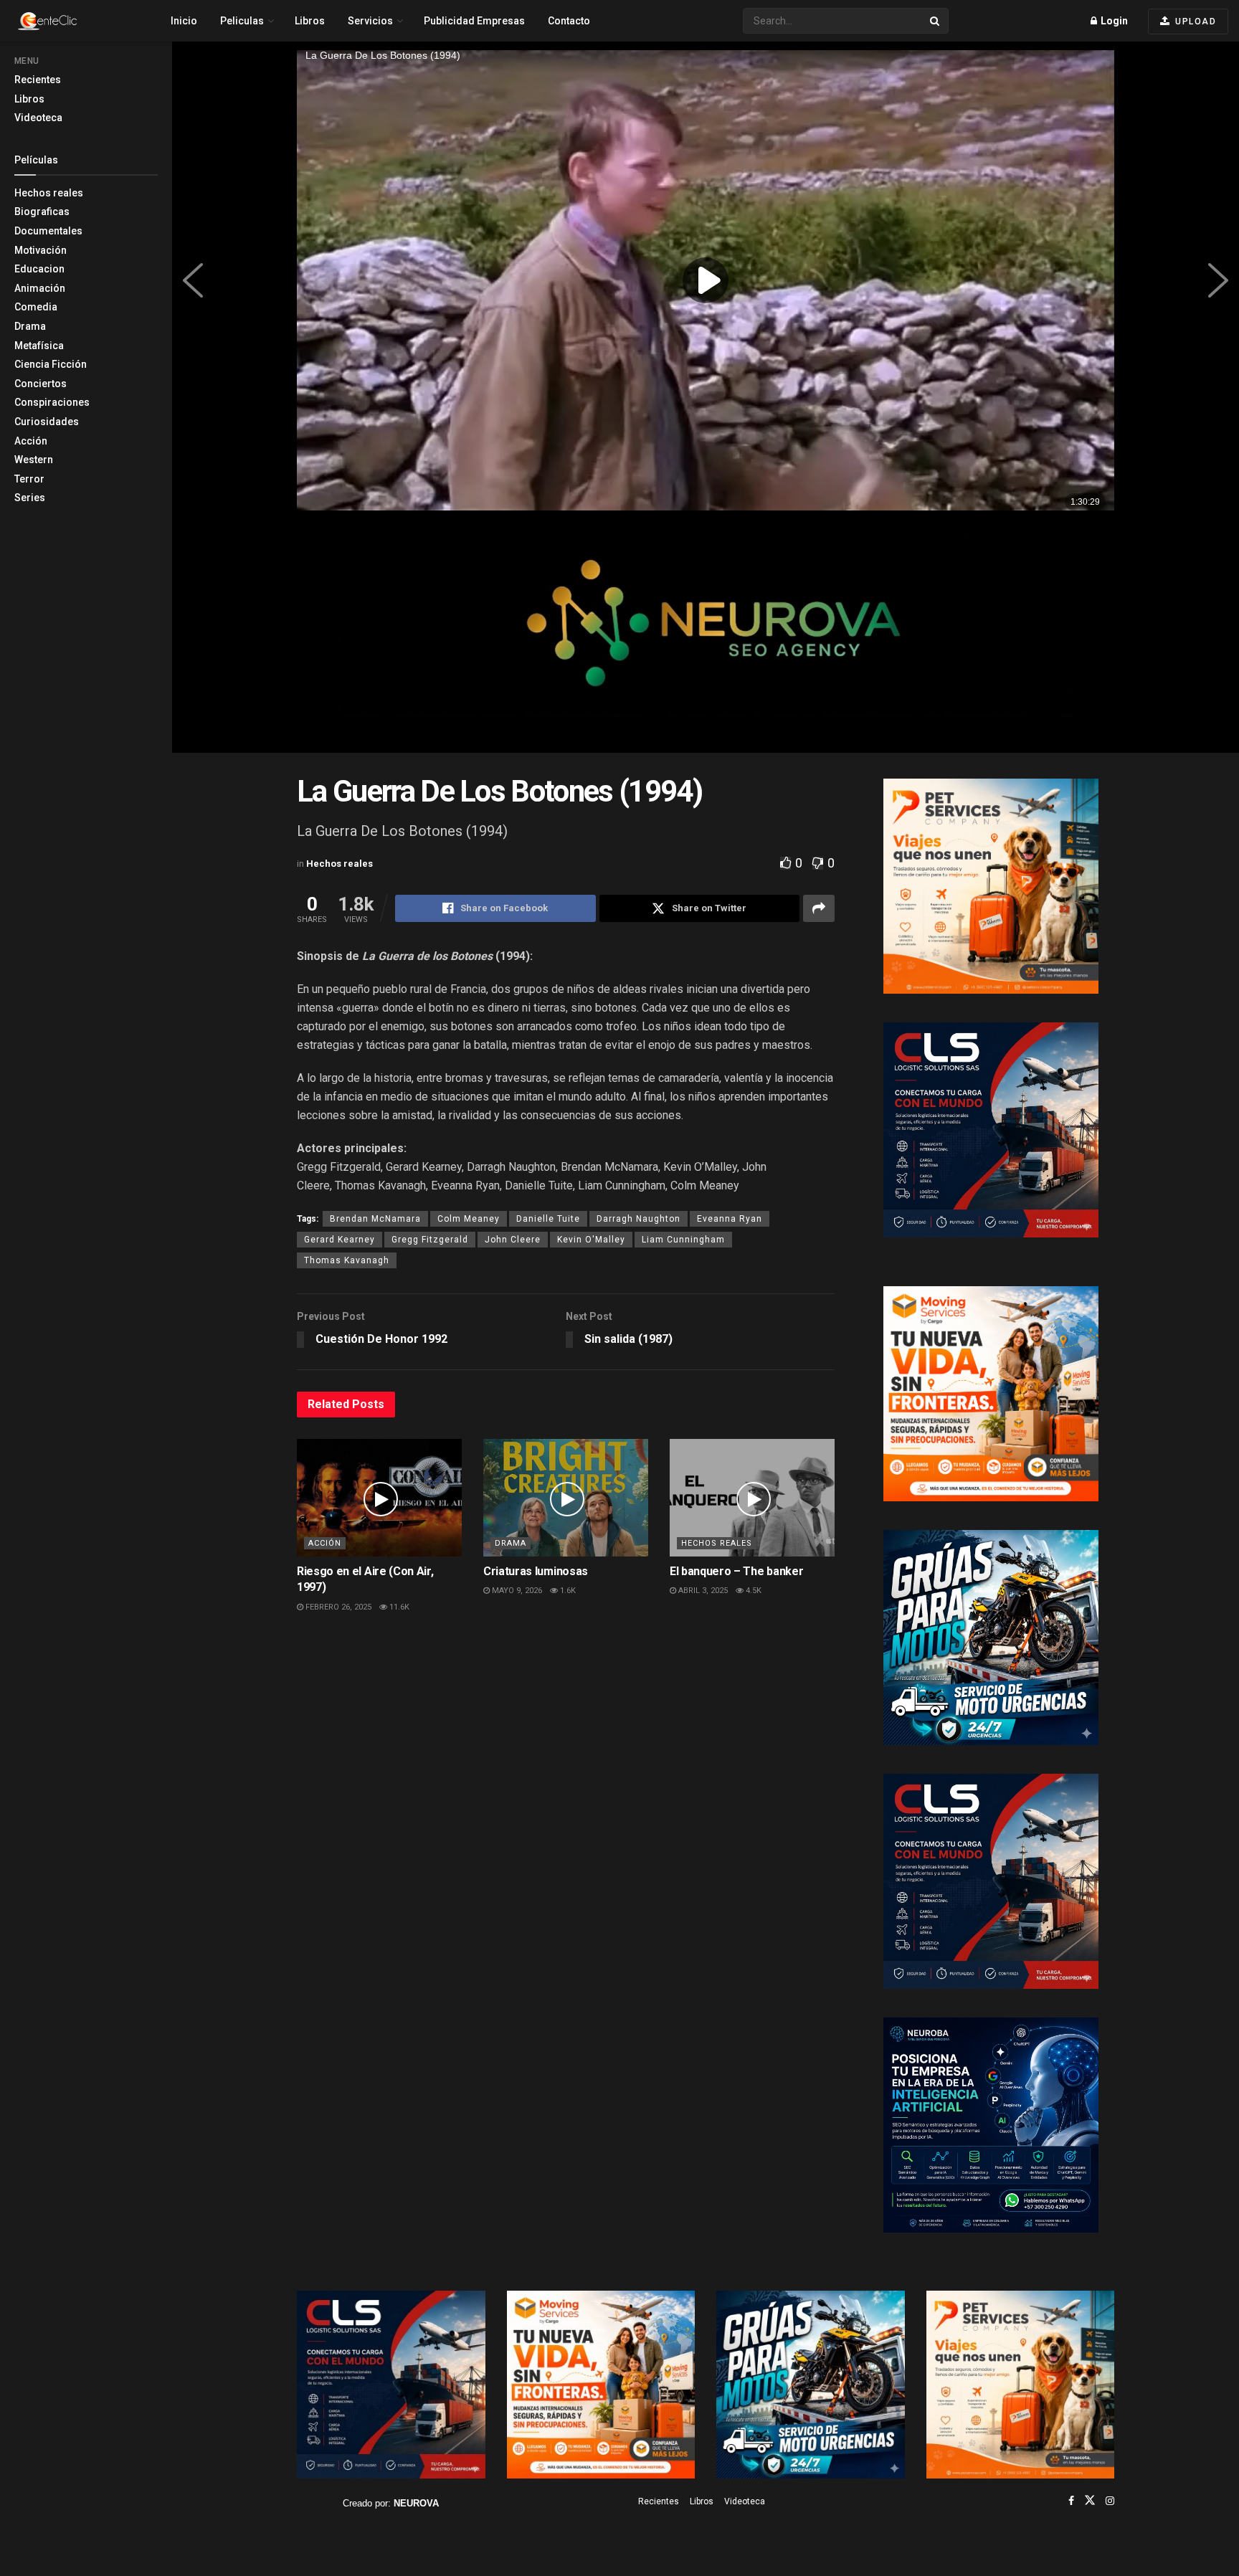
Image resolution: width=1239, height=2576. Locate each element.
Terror (29, 479)
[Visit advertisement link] (706, 636)
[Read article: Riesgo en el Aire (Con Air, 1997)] (379, 1498)
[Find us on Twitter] (1090, 2501)
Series (30, 498)
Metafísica (39, 346)
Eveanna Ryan (730, 1219)
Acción (31, 441)
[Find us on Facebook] (1071, 2501)
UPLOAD (1195, 22)
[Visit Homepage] (72, 21)
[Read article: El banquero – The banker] (752, 1498)
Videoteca (38, 118)
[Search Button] (936, 21)
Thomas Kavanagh (347, 1260)
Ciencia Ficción (51, 364)
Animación (40, 288)
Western (34, 460)
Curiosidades (47, 422)
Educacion (39, 269)
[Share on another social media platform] (819, 908)
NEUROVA (416, 2503)
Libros (29, 99)
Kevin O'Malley (591, 1240)
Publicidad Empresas (474, 21)
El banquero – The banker (736, 1571)
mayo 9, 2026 (516, 1591)
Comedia (36, 307)
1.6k (567, 1591)
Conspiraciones (52, 402)
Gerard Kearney (340, 1240)
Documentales (48, 231)
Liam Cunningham (683, 1240)
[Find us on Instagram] (1110, 2501)
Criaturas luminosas (536, 1571)
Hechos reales (49, 193)
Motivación (41, 250)
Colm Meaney (469, 1219)
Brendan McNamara (375, 1219)
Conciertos (41, 384)
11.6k (398, 1607)
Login (1113, 21)
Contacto (569, 21)
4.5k (753, 1591)
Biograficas (42, 212)
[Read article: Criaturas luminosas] (566, 1498)
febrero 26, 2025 (337, 1607)
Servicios (370, 21)
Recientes (38, 80)
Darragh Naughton (639, 1219)
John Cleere (513, 1240)
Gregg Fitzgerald (430, 1240)
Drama (30, 326)
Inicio (184, 21)
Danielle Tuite (548, 1219)
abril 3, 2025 (702, 1591)
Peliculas (242, 21)
